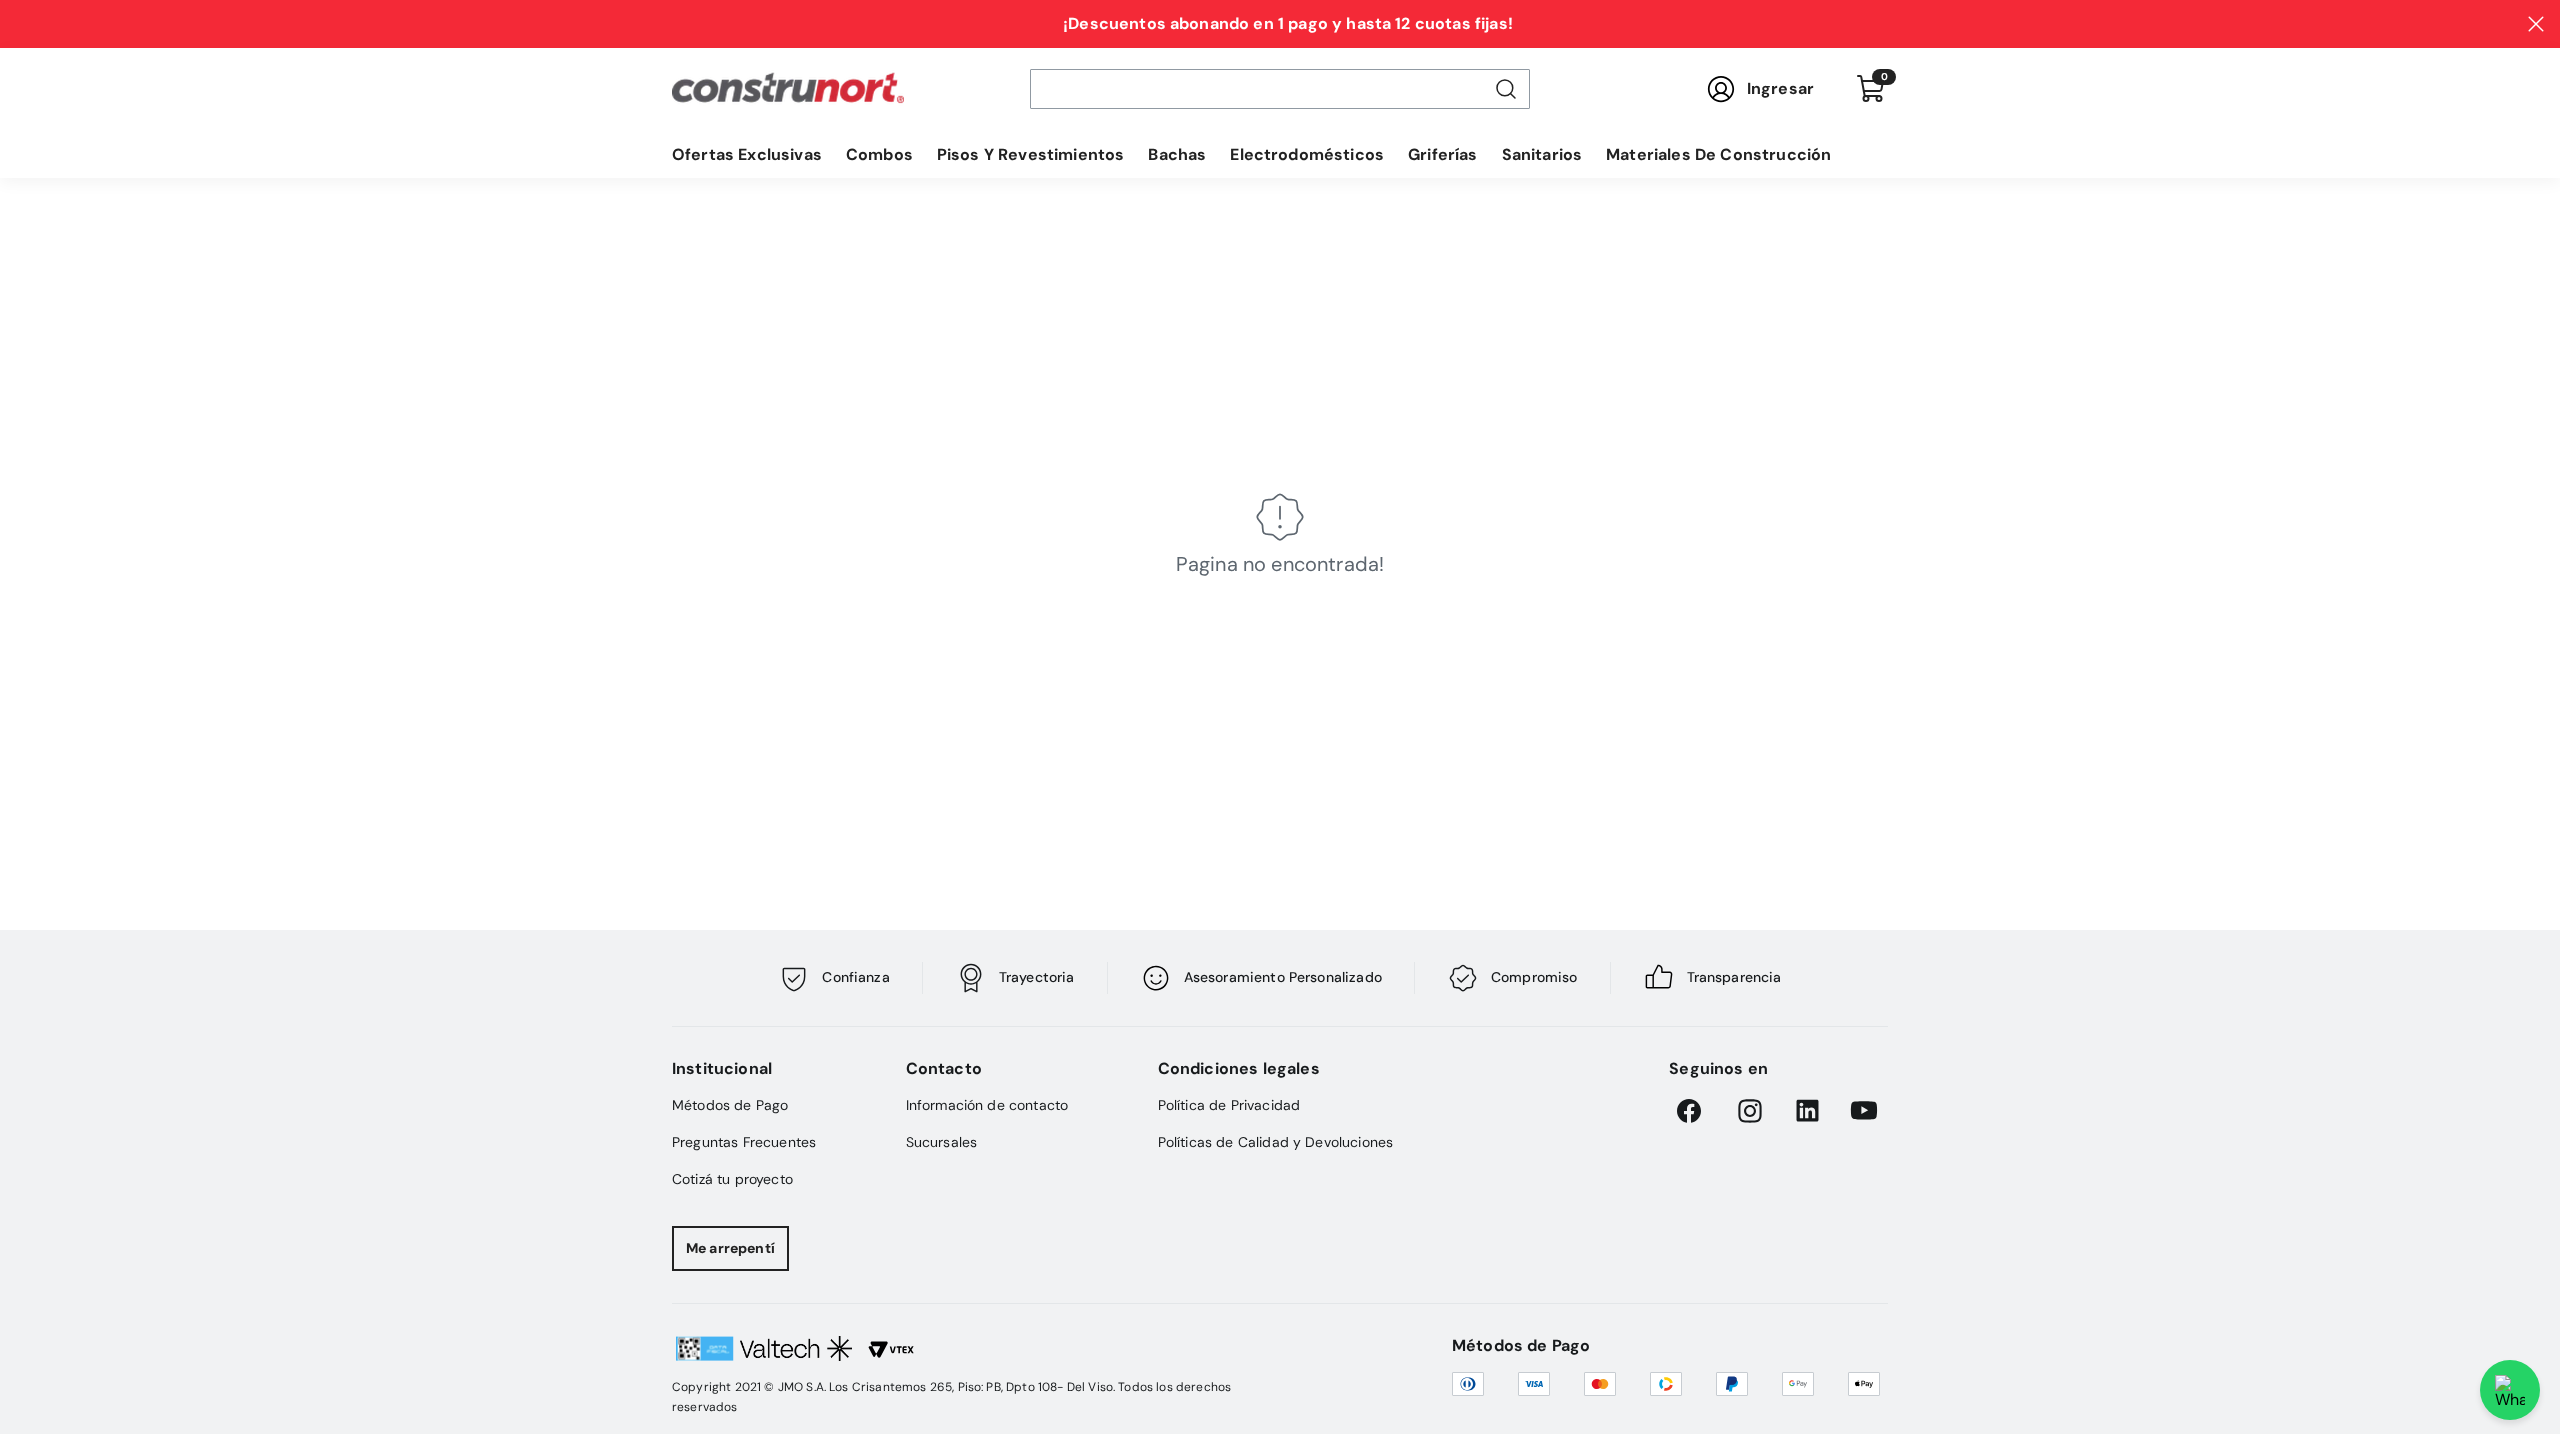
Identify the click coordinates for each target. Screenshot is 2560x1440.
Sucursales (942, 1142)
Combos (879, 154)
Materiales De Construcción (1718, 154)
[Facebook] (1693, 1111)
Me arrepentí (730, 1248)
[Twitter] (1864, 1111)
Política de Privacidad (1229, 1105)
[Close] (2536, 24)
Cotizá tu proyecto (732, 1179)
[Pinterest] (1807, 1111)
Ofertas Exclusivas (747, 154)
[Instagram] (1750, 1111)
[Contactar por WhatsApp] (2510, 1390)
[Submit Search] (1506, 89)
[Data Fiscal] (976, 1356)
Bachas (1177, 154)
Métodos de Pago (730, 1105)
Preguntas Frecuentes (744, 1142)
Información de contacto (987, 1105)
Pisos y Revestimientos (1031, 154)
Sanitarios (1542, 154)
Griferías (1442, 154)
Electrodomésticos (1307, 154)
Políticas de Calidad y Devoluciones (1276, 1142)
